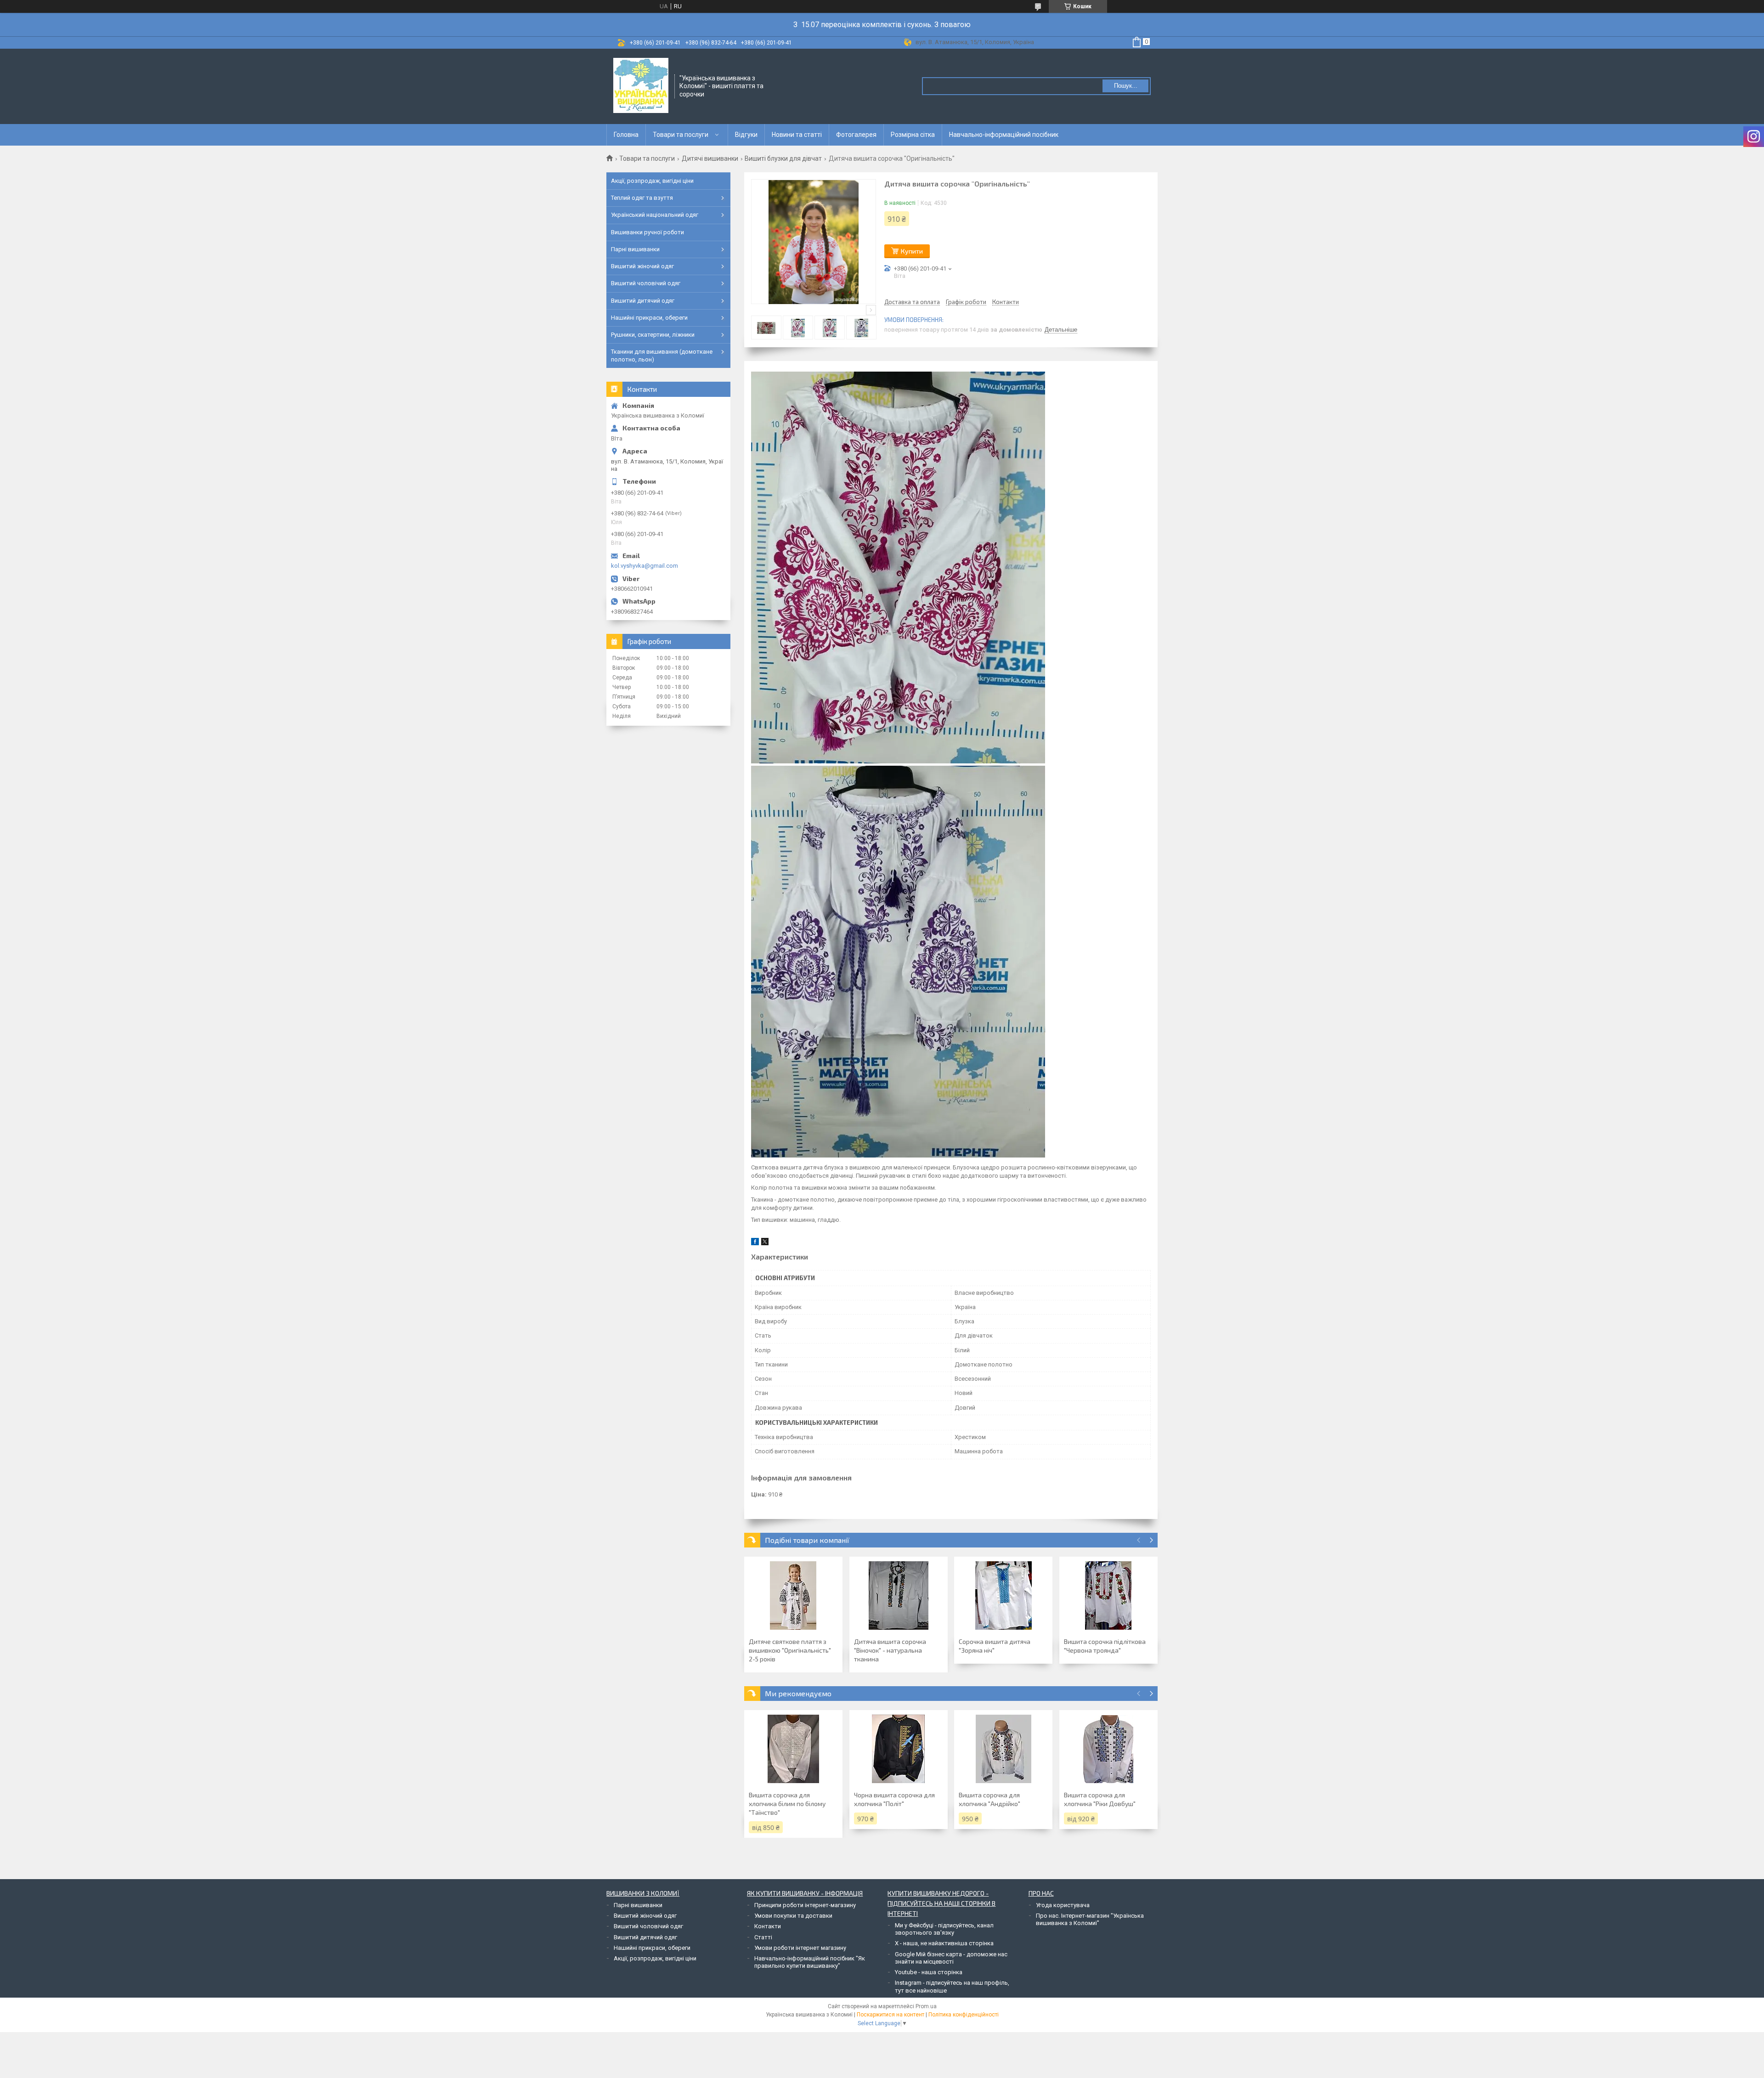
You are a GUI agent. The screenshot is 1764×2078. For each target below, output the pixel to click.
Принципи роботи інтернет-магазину (805, 1905)
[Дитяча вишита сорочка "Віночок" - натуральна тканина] (899, 1596)
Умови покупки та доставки (793, 1916)
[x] (765, 1243)
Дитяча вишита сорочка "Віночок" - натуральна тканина (890, 1650)
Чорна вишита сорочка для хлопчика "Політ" (894, 1799)
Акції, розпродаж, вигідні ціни (652, 181)
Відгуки (746, 135)
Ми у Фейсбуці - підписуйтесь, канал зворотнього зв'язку (944, 1929)
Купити (912, 251)
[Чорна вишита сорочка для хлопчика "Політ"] (899, 1749)
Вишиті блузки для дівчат (783, 158)
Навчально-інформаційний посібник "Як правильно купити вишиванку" (810, 1962)
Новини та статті (797, 135)
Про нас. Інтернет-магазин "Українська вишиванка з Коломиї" (1090, 1919)
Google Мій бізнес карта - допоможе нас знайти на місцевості (951, 1958)
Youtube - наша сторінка (929, 1972)
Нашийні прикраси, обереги (649, 318)
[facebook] (755, 1243)
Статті (763, 1937)
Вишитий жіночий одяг (642, 266)
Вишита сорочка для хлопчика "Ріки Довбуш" (1100, 1799)
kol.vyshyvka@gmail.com (645, 566)
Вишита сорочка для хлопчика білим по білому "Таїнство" (787, 1804)
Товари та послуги (681, 135)
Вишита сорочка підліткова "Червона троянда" (1105, 1646)
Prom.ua (926, 2006)
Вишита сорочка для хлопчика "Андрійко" (989, 1799)
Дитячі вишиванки (710, 158)
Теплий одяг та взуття (642, 198)
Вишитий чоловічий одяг (646, 283)
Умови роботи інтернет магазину (800, 1948)
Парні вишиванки (635, 249)
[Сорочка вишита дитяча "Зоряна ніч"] (1003, 1596)
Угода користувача (1063, 1905)
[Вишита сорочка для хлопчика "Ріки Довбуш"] (1108, 1749)
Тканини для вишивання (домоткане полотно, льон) (662, 355)
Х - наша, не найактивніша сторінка (944, 1943)
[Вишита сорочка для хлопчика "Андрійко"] (1003, 1749)
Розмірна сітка (913, 135)
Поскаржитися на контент (890, 2015)
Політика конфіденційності (964, 2015)
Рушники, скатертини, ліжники (653, 335)
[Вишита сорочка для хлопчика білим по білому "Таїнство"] (793, 1749)
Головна (626, 135)
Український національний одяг (655, 215)
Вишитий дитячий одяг (643, 301)
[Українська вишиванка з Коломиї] (641, 85)
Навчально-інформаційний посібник (1004, 135)
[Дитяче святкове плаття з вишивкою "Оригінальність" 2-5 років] (793, 1596)
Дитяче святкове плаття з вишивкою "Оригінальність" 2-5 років (790, 1650)
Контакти (768, 1926)
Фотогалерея (856, 135)
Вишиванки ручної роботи (647, 232)
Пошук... (1126, 86)
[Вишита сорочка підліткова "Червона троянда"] (1108, 1596)
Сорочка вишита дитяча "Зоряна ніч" (995, 1646)
